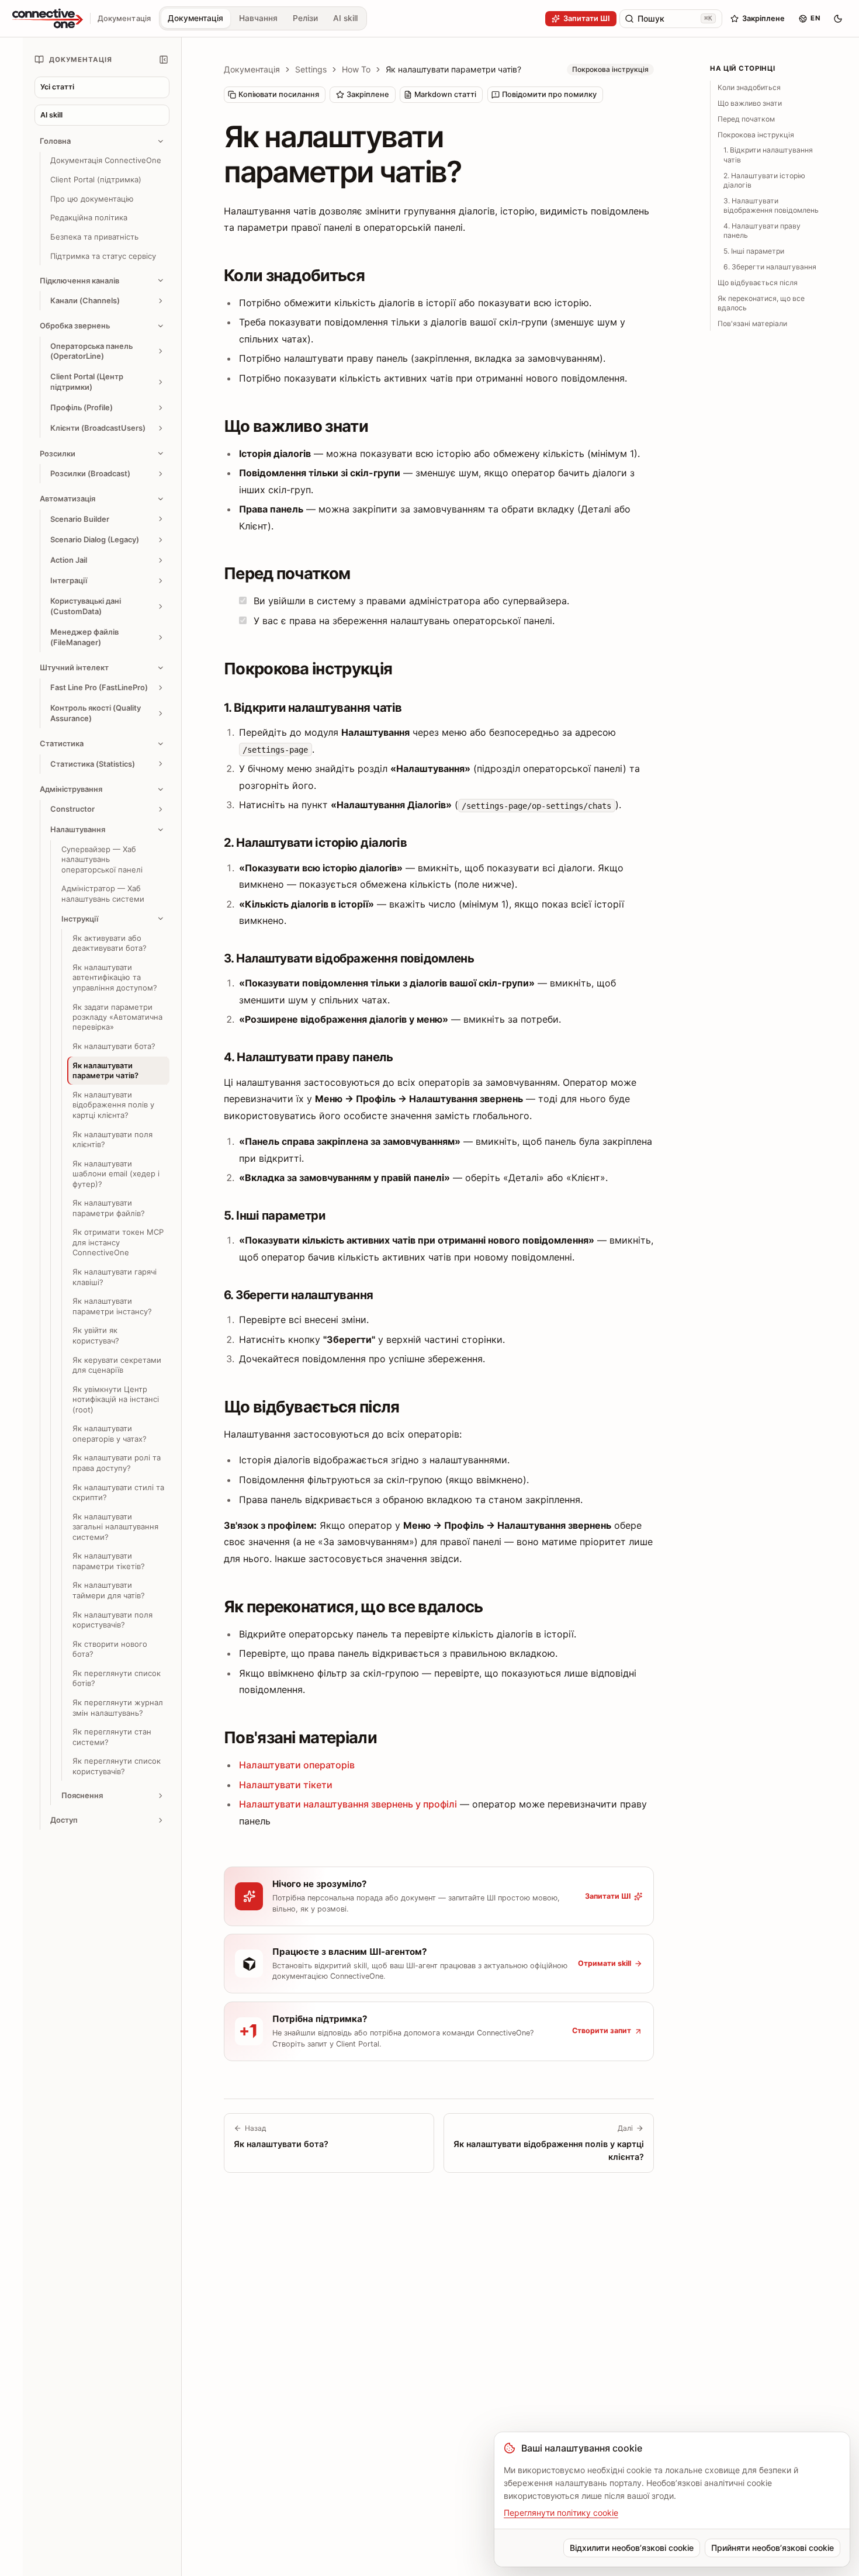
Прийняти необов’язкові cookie (773, 2548)
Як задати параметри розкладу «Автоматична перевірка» (117, 1017)
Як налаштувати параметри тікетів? (109, 1561)
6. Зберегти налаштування (770, 267)
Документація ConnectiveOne (106, 160)
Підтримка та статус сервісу (103, 256)
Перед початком (746, 119)
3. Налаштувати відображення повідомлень (771, 205)
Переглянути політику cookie (561, 2513)
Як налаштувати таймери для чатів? (109, 1590)
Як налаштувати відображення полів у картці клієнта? (113, 1105)
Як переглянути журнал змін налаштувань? (118, 1707)
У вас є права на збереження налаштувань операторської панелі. (403, 621)
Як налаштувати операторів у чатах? (110, 1433)
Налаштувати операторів (297, 1765)
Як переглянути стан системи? (112, 1737)
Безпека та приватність (94, 237)
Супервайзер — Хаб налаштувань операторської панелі (102, 859)
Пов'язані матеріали (752, 323)
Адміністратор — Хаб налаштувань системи (103, 893)
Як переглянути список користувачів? (117, 1766)
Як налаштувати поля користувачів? (112, 1619)
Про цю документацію (92, 199)
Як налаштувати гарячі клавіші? (115, 1277)
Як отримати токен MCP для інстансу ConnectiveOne (118, 1242)
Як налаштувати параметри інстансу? (112, 1306)
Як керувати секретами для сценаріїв (117, 1364)
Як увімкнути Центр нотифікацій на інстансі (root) (116, 1399)
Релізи (305, 18)
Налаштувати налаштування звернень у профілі (348, 1804)
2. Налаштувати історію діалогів (764, 180)
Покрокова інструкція (756, 134)
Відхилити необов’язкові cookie (632, 2548)
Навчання (258, 18)
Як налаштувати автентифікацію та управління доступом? (115, 977)
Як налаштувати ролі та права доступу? (117, 1462)
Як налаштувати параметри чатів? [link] (453, 69)
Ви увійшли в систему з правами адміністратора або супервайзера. (410, 601)
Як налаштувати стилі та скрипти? (118, 1492)
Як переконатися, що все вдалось (761, 302)
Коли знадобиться (749, 87)
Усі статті (57, 87)
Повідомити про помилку (549, 94)
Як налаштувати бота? (114, 1046)
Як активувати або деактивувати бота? (110, 943)
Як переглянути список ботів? (117, 1678)
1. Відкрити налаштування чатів (768, 155)
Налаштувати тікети (286, 1785)
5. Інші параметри (754, 251)
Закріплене (368, 94)
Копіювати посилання (279, 94)
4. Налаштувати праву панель (762, 231)
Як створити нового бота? (110, 1649)
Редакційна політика (89, 217)
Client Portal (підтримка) (96, 179)
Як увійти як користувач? (96, 1335)
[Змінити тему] (838, 19)
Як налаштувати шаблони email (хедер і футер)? (116, 1174)
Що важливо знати (750, 103)
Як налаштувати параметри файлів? (109, 1208)
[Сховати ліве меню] (164, 60)
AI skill (345, 18)
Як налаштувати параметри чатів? (105, 1070)
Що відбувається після (758, 283)
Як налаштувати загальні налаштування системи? (115, 1527)
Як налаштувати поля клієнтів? (112, 1139)
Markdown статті (445, 94)
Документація (195, 18)
